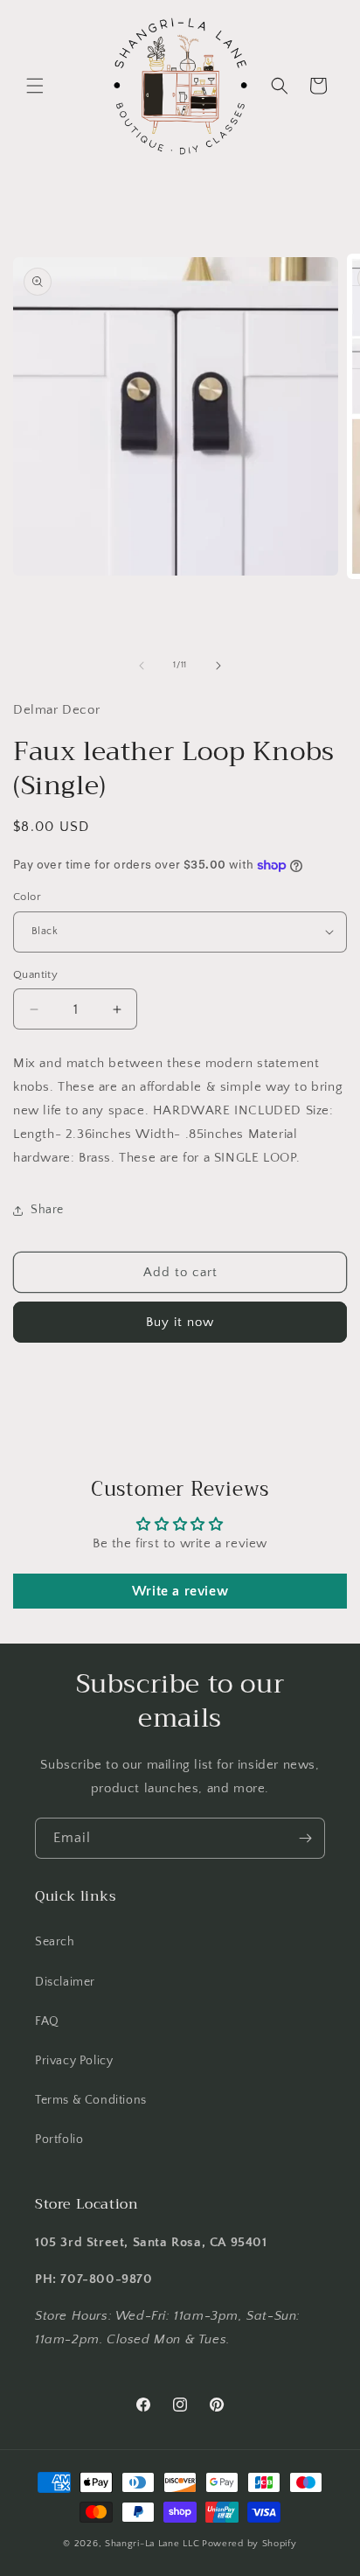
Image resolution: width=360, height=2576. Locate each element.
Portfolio (59, 2140)
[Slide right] (218, 666)
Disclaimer (65, 1982)
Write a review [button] (180, 1591)
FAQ (47, 2021)
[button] (35, 86)
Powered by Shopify (249, 2544)
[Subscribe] (305, 1838)
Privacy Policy (74, 2061)
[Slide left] (142, 666)
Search (55, 1942)
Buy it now (180, 1322)
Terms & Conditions (91, 2100)
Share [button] (47, 1210)
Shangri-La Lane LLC (152, 2544)
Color (27, 897)
